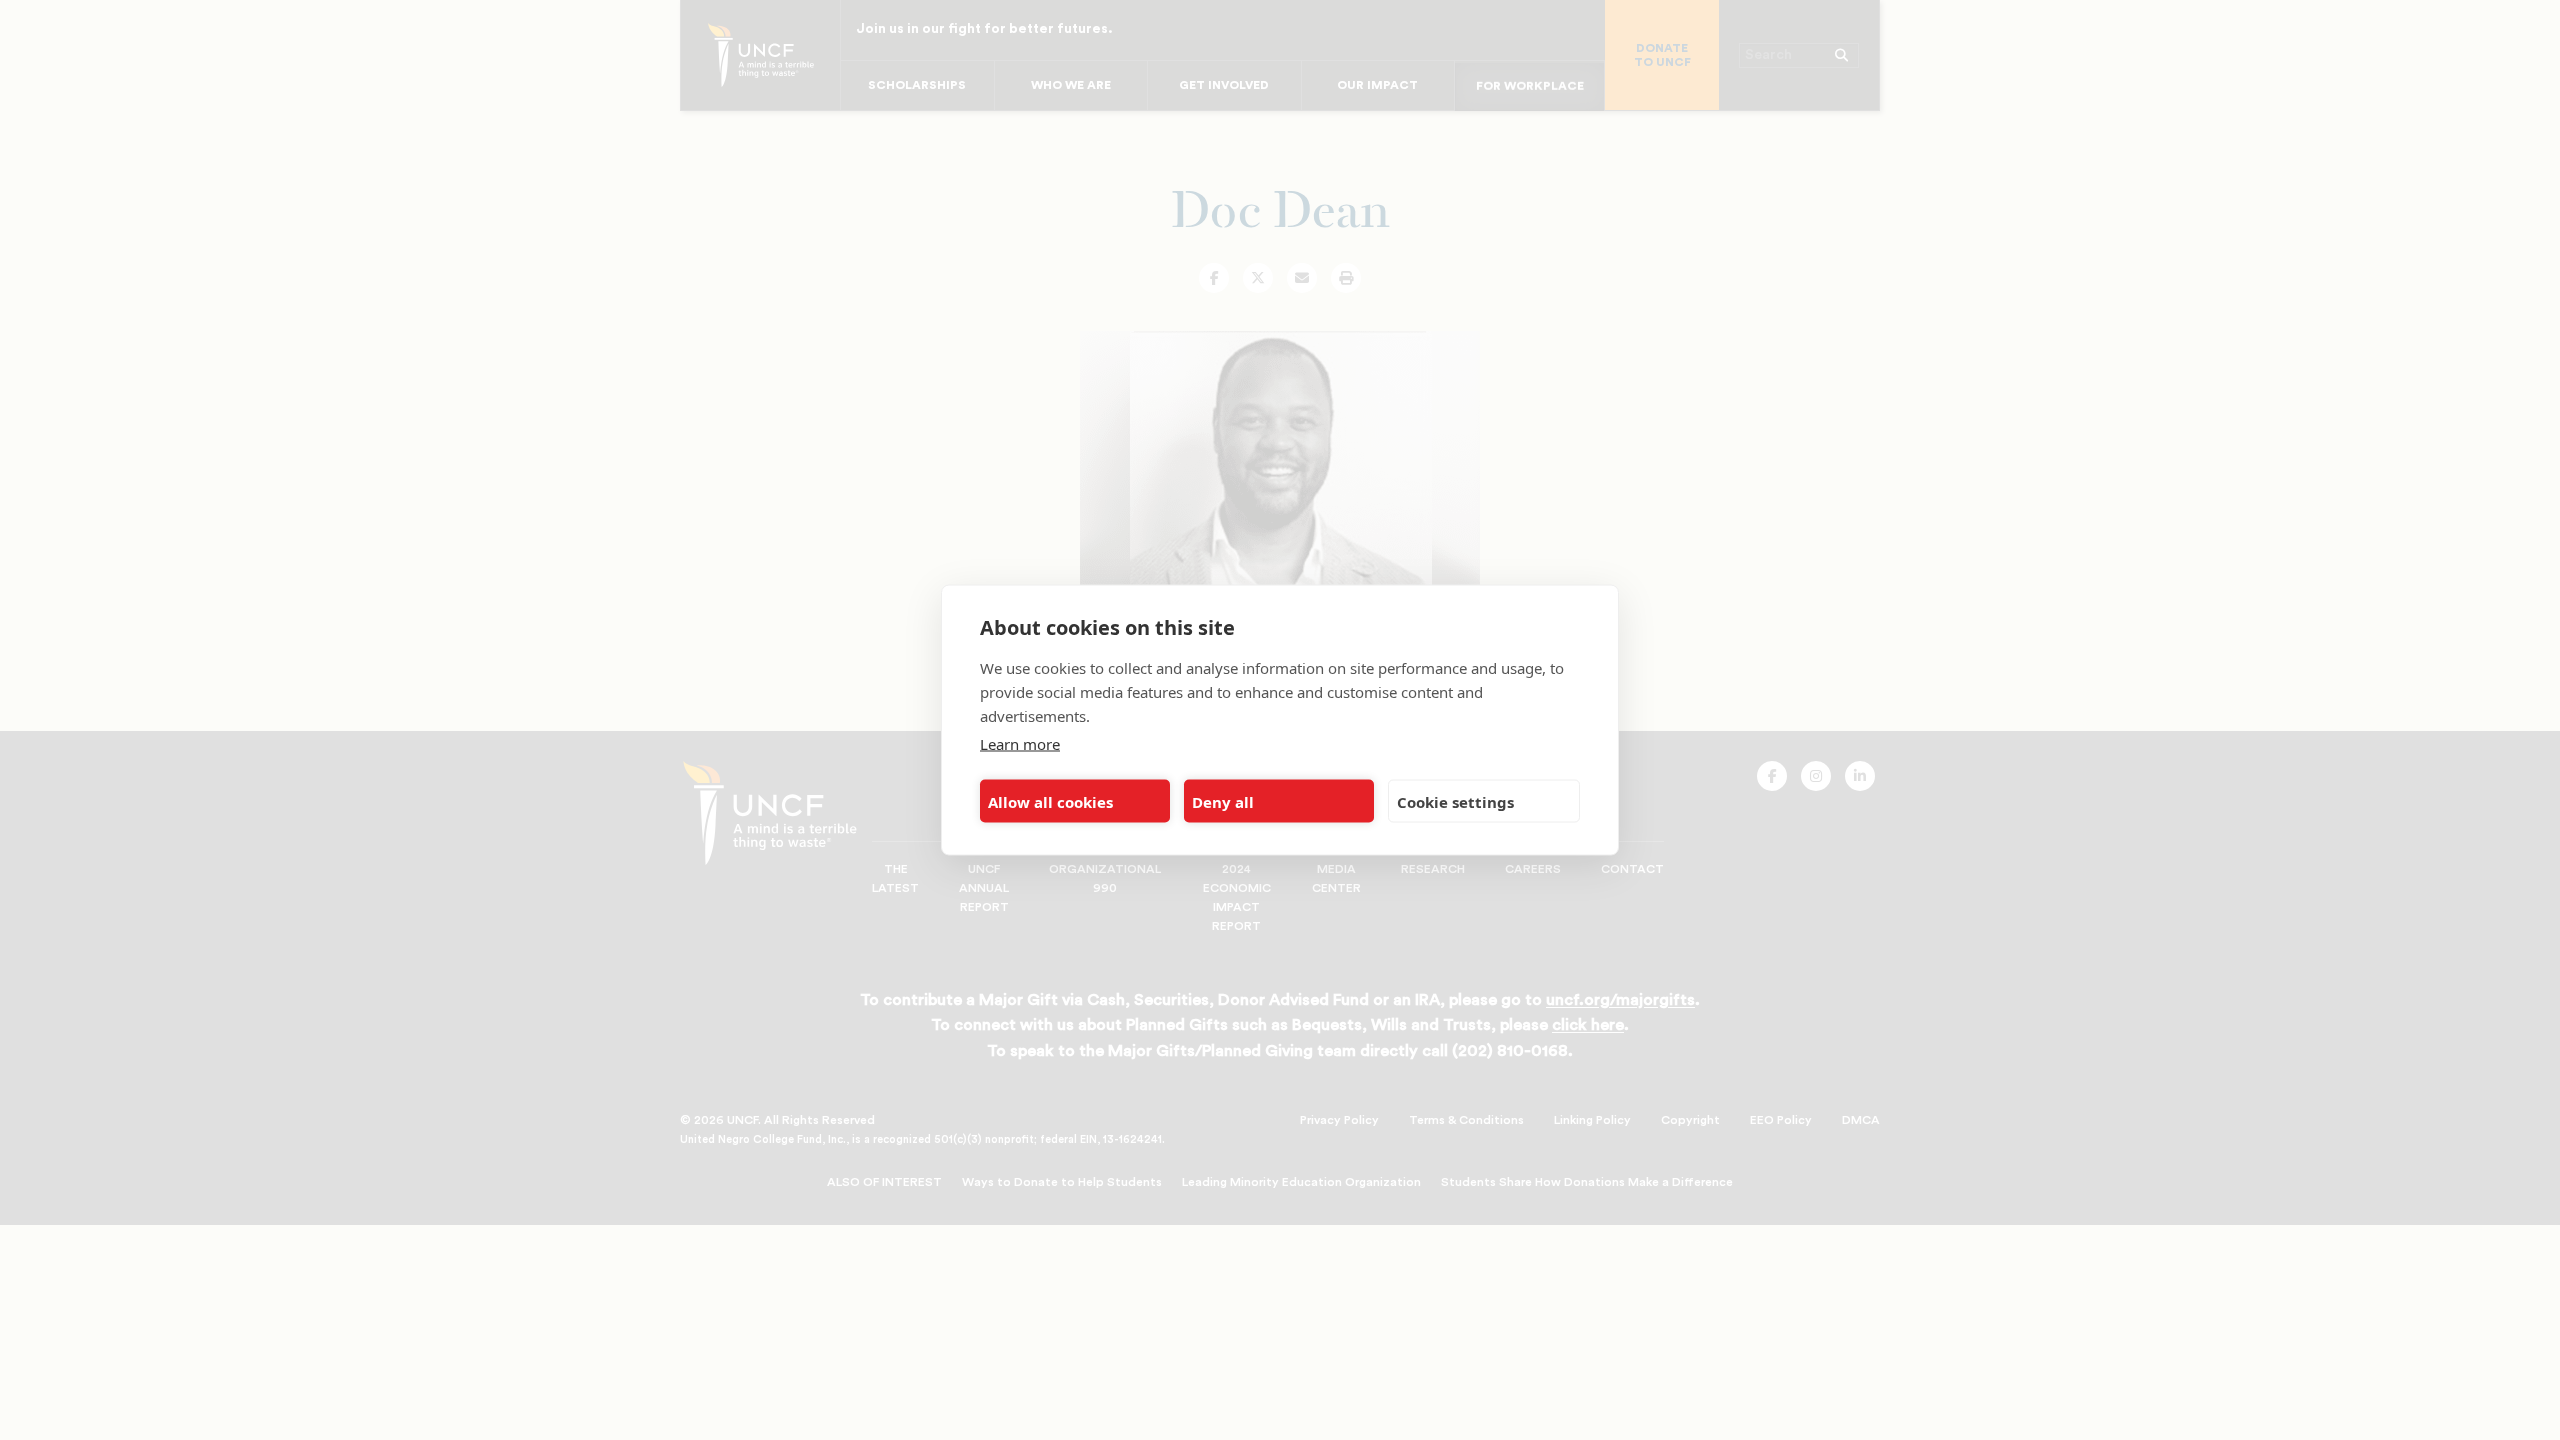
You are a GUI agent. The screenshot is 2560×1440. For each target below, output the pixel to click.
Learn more (1020, 744)
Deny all (1223, 801)
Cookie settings (1455, 801)
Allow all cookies (1050, 801)
